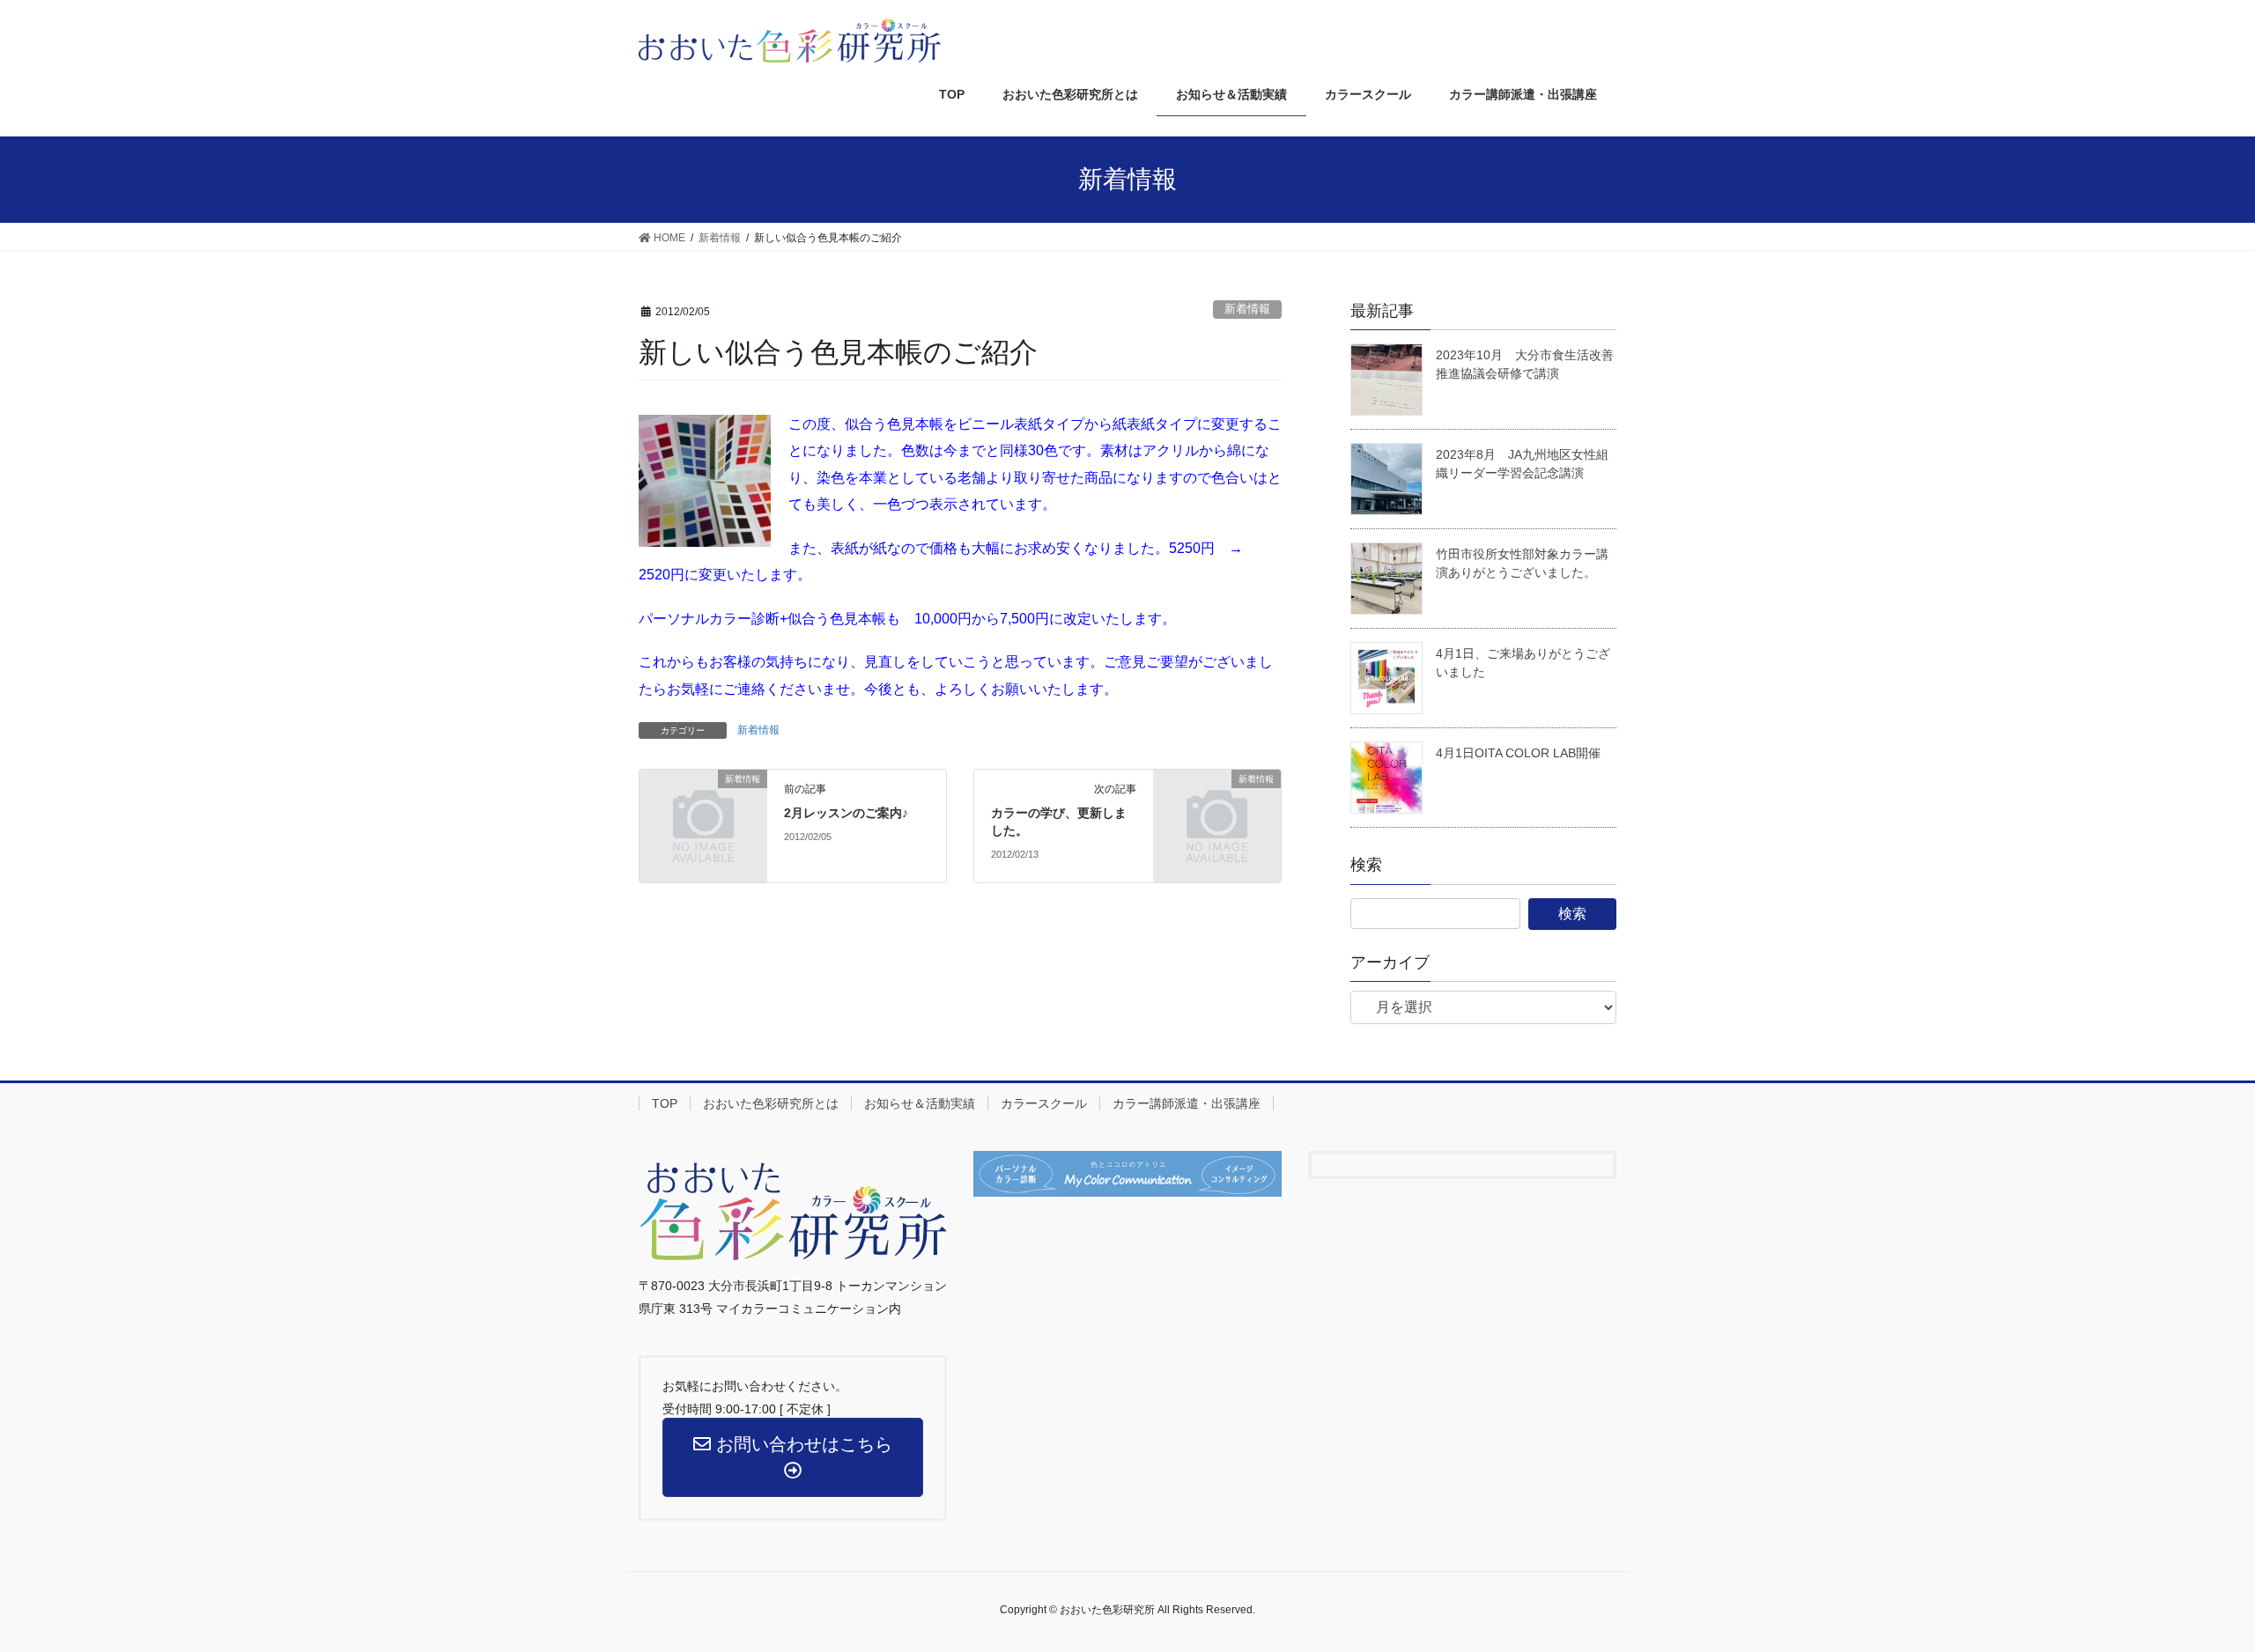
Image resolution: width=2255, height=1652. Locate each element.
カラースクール (1044, 1103)
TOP (665, 1103)
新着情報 (1247, 309)
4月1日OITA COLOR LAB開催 (1518, 753)
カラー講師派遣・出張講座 (1187, 1103)
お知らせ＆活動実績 (920, 1103)
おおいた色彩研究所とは (771, 1103)
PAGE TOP (2210, 1580)
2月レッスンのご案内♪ (846, 813)
